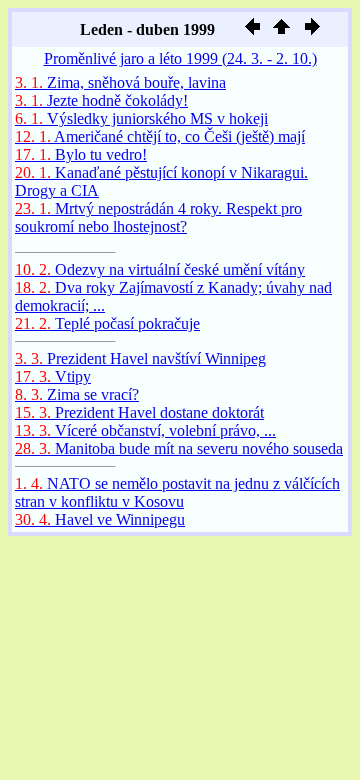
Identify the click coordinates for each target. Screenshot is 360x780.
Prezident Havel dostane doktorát (139, 412)
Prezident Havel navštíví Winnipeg (140, 358)
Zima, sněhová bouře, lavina (120, 82)
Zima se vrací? (77, 394)
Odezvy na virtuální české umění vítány (160, 269)
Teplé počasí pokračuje (107, 323)
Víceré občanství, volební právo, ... (145, 430)
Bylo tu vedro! (81, 154)
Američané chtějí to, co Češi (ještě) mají (160, 136)
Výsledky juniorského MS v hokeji (141, 118)
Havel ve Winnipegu (100, 519)
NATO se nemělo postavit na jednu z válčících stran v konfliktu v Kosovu (177, 492)
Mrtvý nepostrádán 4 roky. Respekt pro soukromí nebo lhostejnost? (158, 217)
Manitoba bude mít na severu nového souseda (179, 448)
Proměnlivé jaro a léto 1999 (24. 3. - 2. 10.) (180, 58)
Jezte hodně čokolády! (101, 100)
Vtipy (53, 376)
